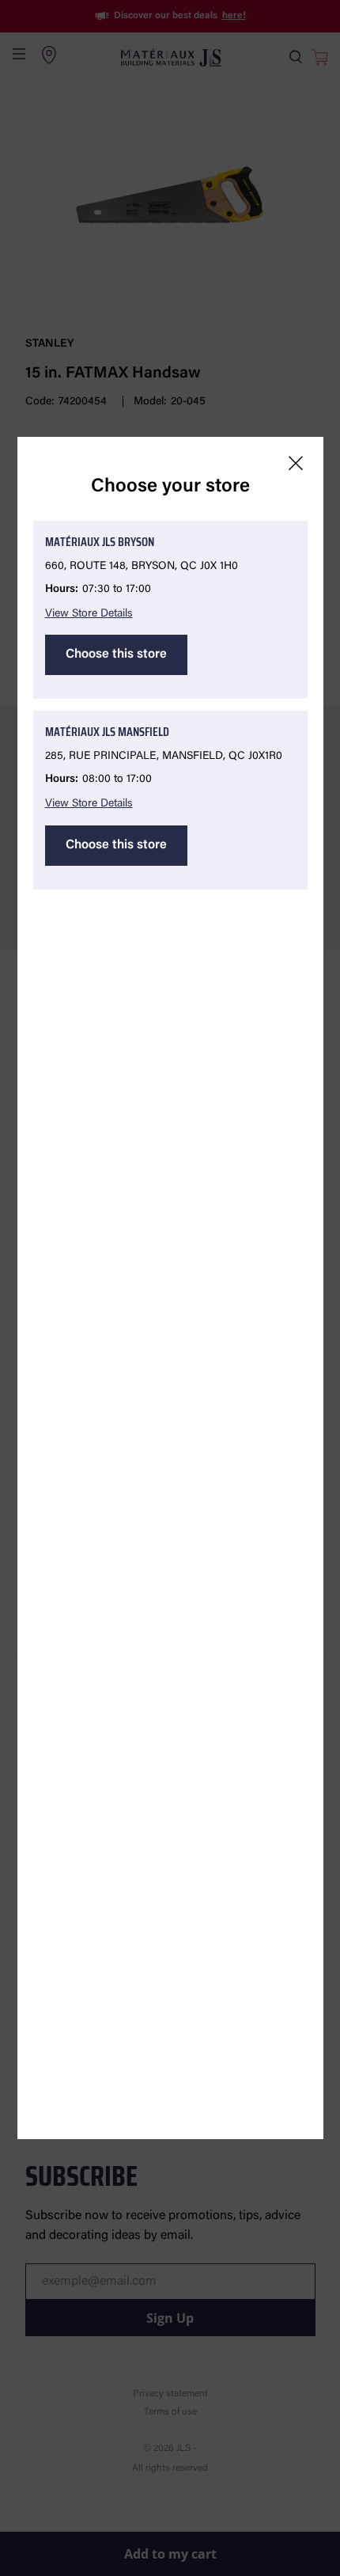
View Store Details (89, 614)
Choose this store (116, 654)
